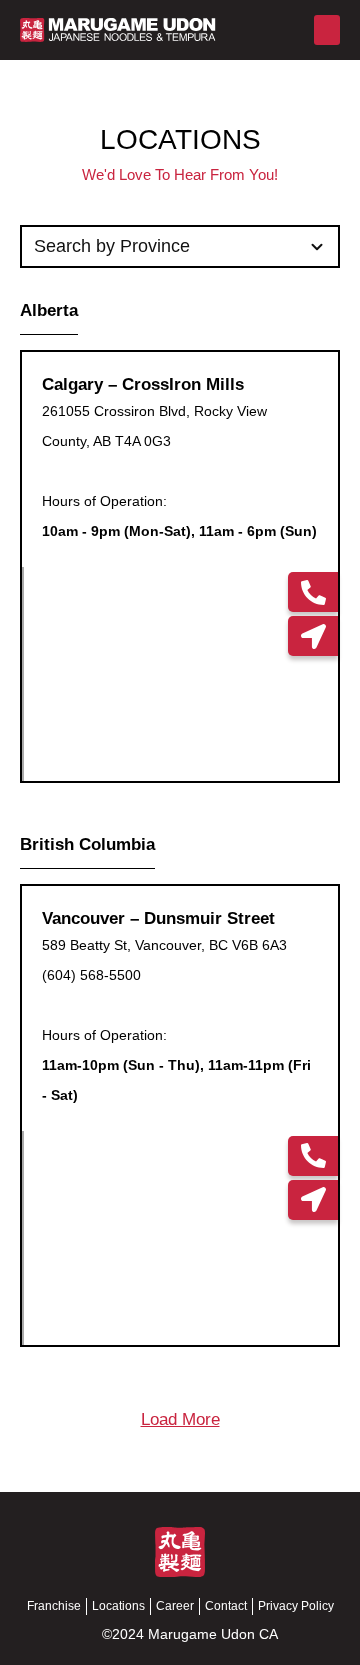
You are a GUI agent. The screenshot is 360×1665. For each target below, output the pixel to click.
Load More (180, 1419)
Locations (118, 1606)
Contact (226, 1606)
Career (175, 1606)
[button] (327, 30)
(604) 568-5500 (91, 975)
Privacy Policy (296, 1606)
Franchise (54, 1606)
